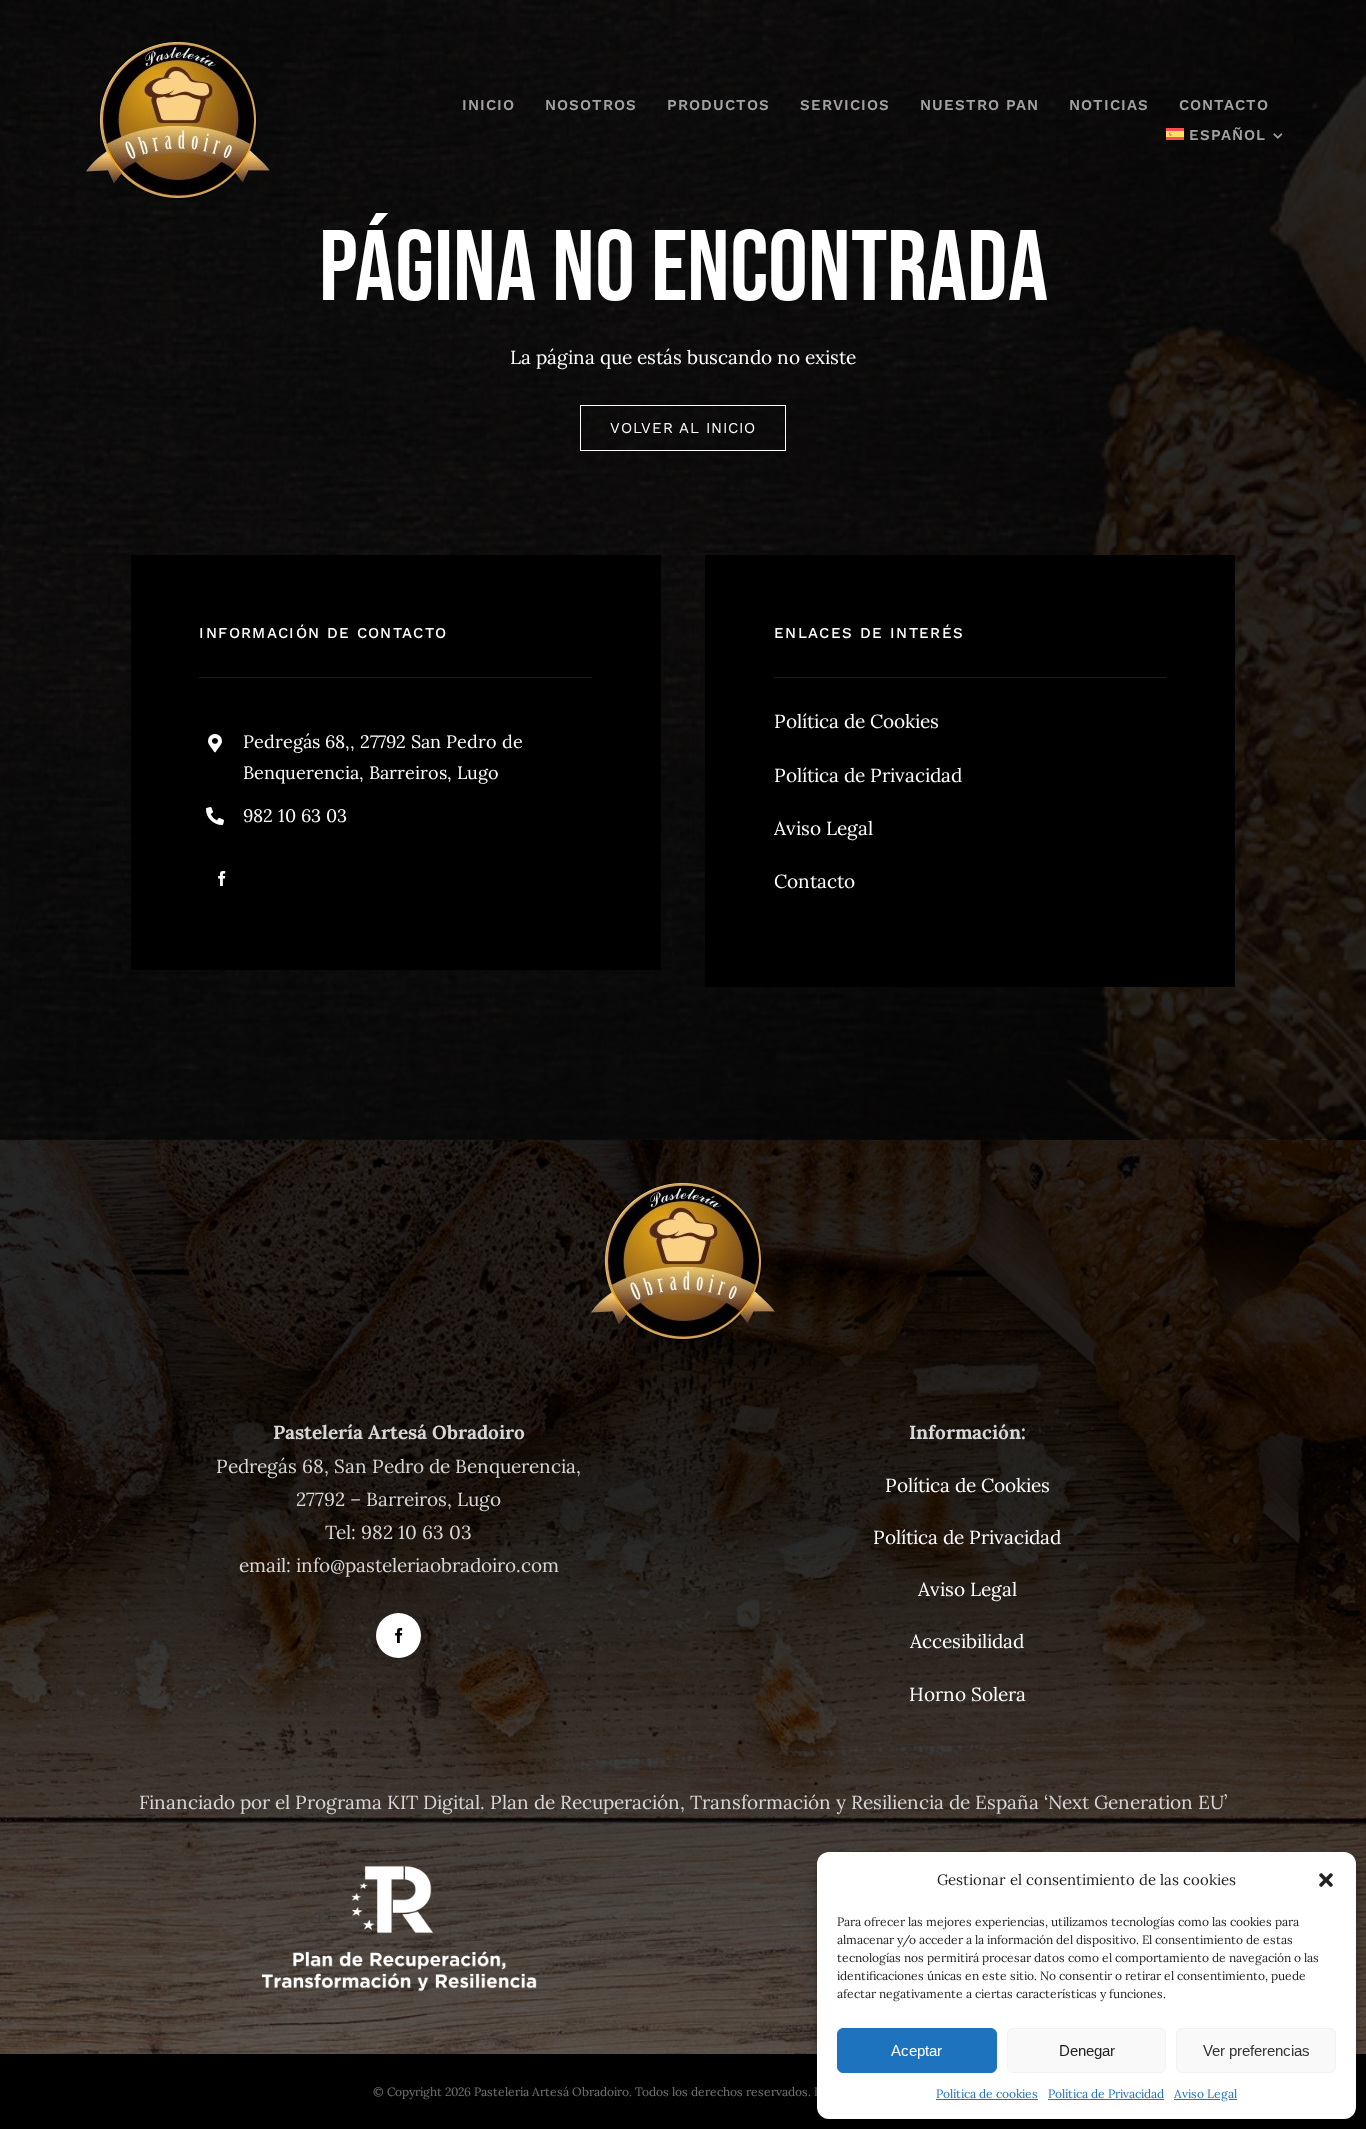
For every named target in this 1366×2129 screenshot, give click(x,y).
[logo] (178, 49)
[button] (1326, 1880)
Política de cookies (987, 2093)
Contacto (814, 881)
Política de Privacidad (1106, 2093)
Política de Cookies (856, 721)
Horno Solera (967, 1694)
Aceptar (916, 2050)
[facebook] (221, 878)
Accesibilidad (967, 1641)
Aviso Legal (1205, 2093)
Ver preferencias (1256, 2050)
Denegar (1087, 2050)
